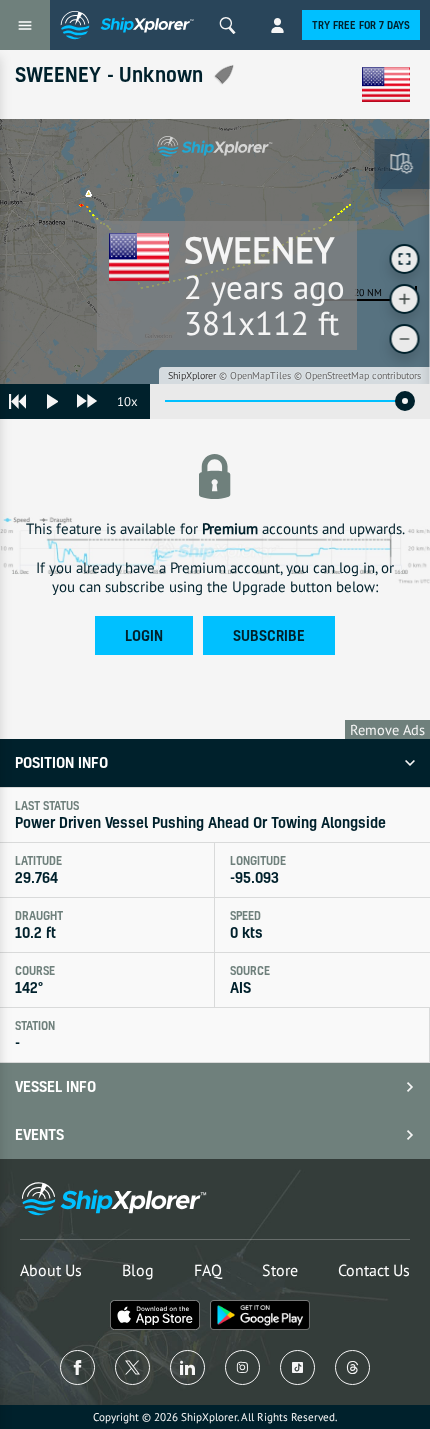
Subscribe (269, 635)
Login (144, 635)
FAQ (208, 1270)
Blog (138, 1270)
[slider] (405, 401)
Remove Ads (387, 729)
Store (280, 1270)
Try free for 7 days (361, 25)
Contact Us (374, 1270)
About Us (51, 1270)
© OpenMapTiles (255, 375)
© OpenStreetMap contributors (357, 375)
